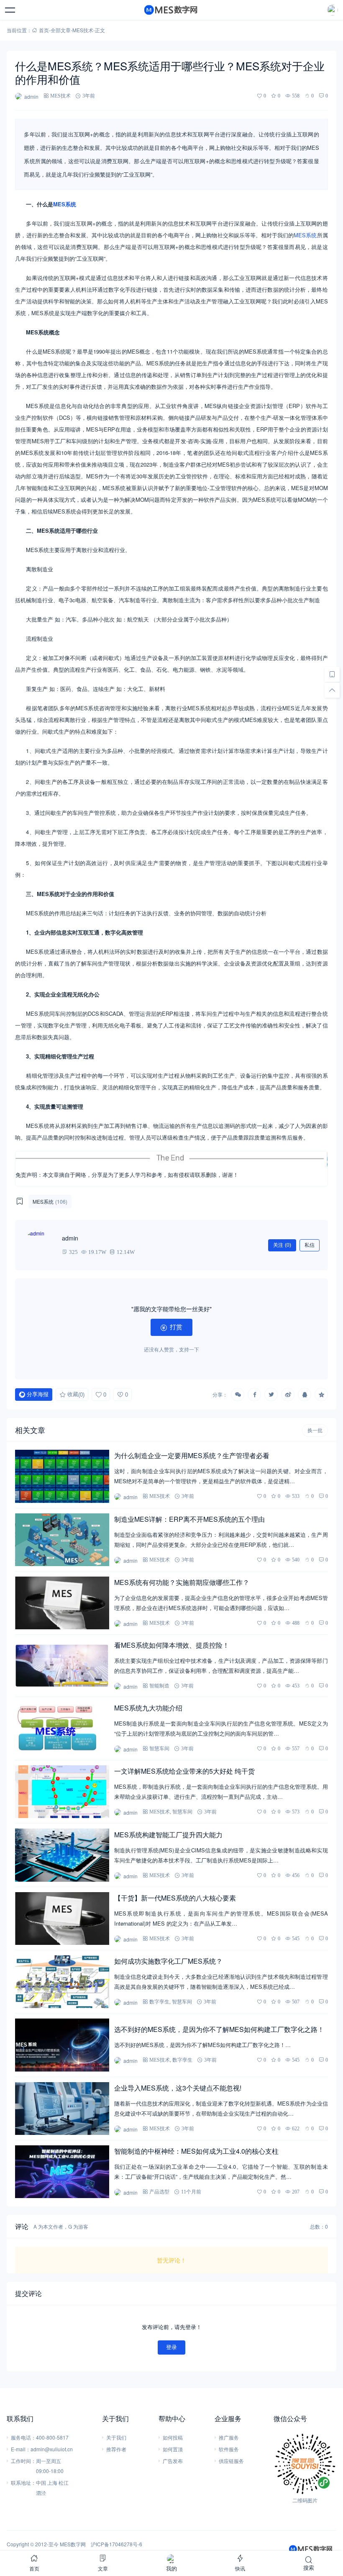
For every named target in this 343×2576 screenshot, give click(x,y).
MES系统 (65, 204)
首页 (44, 30)
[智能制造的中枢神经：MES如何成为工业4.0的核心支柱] (62, 2172)
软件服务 (229, 2449)
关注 (282, 1245)
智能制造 (159, 1686)
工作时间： (23, 2461)
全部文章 (61, 30)
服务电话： (23, 2437)
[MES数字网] (171, 10)
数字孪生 (159, 2002)
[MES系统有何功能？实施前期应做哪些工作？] (62, 1603)
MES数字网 (73, 2544)
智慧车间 (159, 1748)
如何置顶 (173, 2449)
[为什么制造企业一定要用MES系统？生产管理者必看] (62, 1476)
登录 (171, 2347)
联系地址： (23, 2482)
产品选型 (159, 2192)
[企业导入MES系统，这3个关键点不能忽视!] (62, 2109)
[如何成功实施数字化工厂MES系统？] (62, 1982)
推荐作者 (116, 2449)
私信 (310, 1245)
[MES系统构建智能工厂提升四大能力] (62, 1855)
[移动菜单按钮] (10, 10)
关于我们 (116, 2437)
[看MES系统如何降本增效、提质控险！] (62, 1666)
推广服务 (229, 2437)
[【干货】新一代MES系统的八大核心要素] (62, 1919)
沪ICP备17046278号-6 (116, 2544)
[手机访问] (332, 674)
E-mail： (21, 2449)
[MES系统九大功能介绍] (62, 1728)
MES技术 (83, 30)
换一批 (315, 1431)
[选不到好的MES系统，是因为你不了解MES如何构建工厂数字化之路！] (62, 2045)
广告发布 (173, 2461)
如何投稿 (173, 2437)
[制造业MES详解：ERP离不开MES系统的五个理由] (62, 1540)
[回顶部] (332, 690)
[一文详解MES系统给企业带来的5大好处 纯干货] (62, 1792)
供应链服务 (231, 2461)
